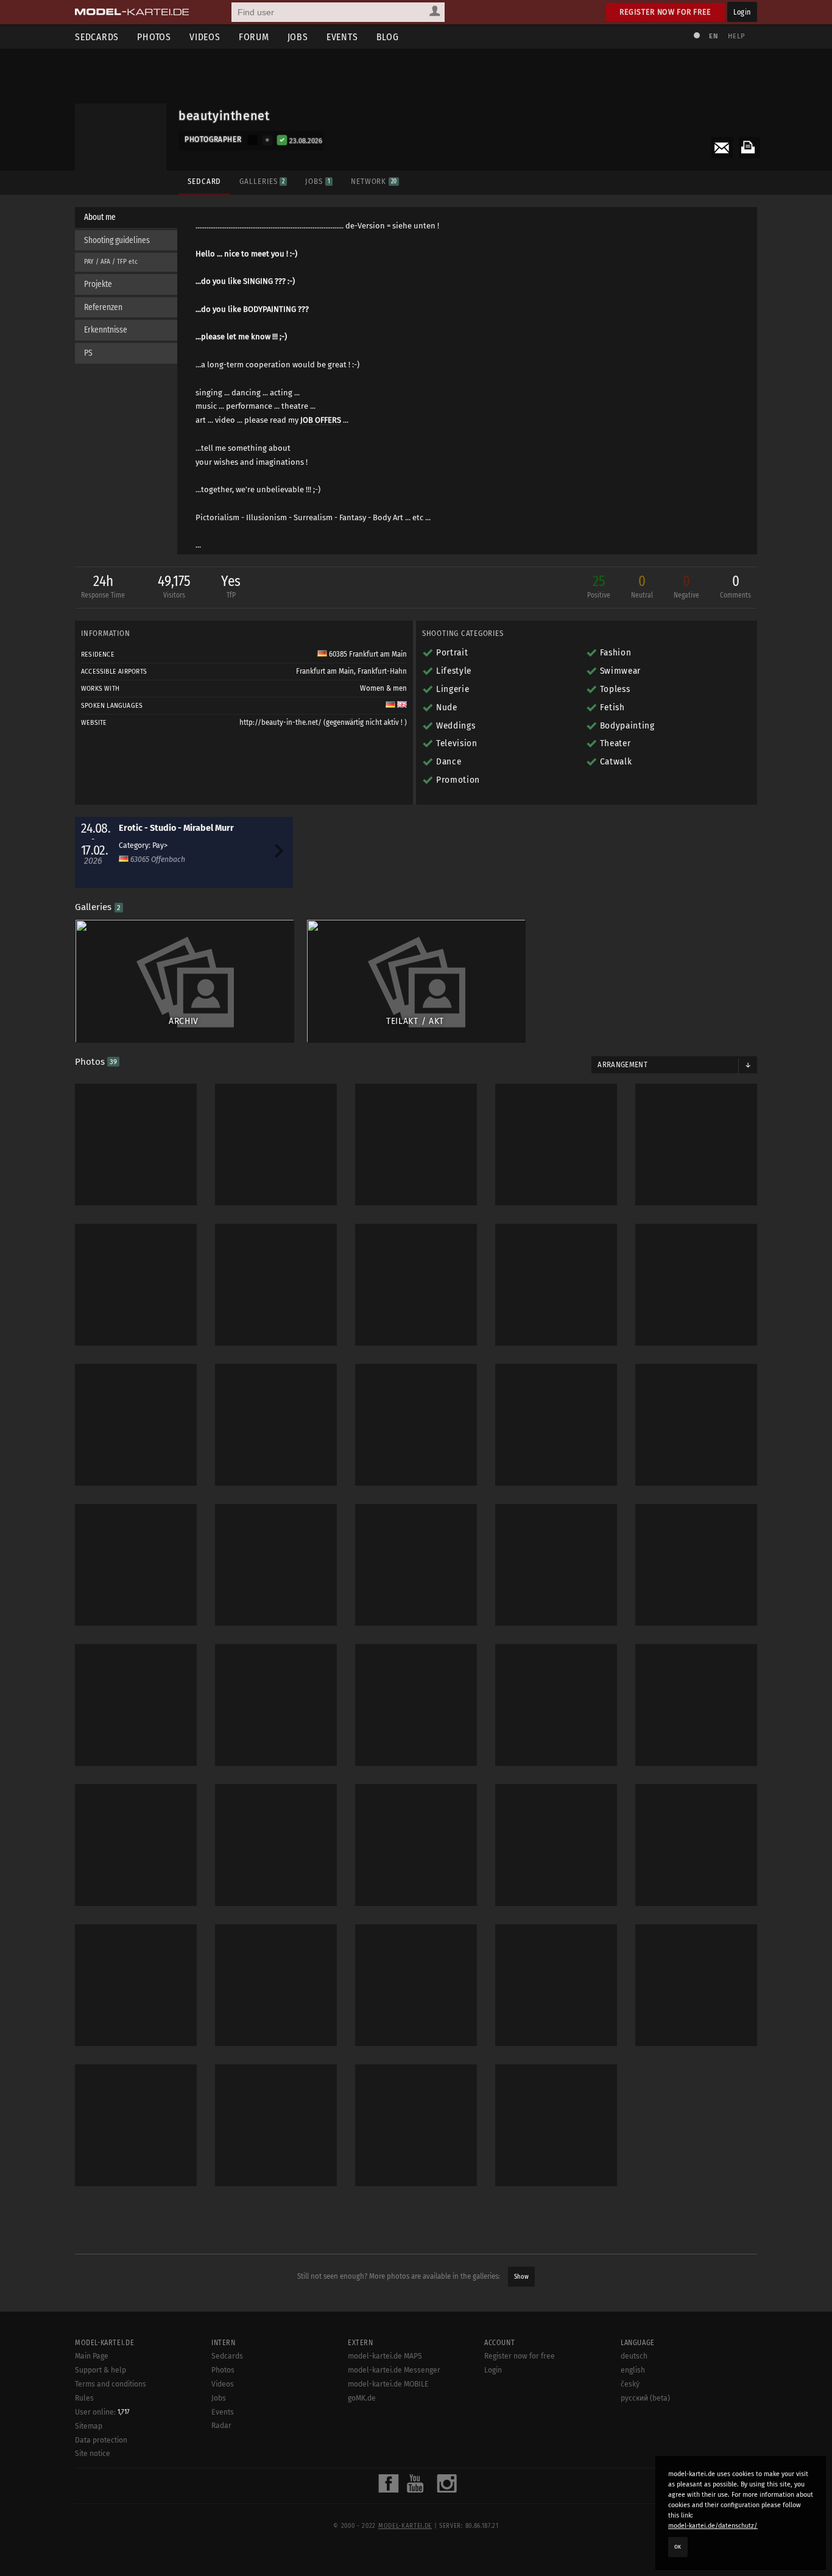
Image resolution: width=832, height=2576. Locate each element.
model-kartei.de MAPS (385, 2356)
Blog (388, 37)
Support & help (100, 2370)
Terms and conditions (111, 2384)
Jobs (298, 37)
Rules (84, 2398)
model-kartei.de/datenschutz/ (713, 2526)
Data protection (101, 2440)
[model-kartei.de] (132, 12)
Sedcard (204, 181)
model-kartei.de (405, 2526)
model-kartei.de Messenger (394, 2370)
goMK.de (362, 2398)
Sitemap (89, 2426)
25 (599, 586)
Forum (254, 37)
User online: (102, 2412)
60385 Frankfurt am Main (367, 654)
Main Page (92, 2356)
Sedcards (97, 37)
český (630, 2384)
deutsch (634, 2356)
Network (374, 181)
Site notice (93, 2454)
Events (342, 37)
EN (713, 36)
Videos (205, 37)
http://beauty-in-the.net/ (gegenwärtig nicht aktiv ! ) (323, 722)
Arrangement (622, 1065)
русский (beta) (645, 2398)
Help (736, 36)
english (633, 2370)
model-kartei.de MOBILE (388, 2384)
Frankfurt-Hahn (382, 671)
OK (678, 2547)
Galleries (262, 181)
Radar (221, 2426)
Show (521, 2277)
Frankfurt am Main (325, 671)
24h (103, 586)
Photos (154, 37)
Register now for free (665, 12)
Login (742, 12)
